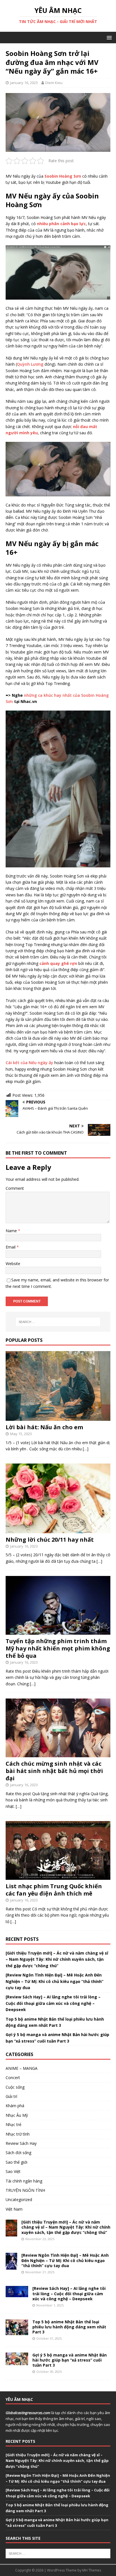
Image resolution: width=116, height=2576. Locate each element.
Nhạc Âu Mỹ (17, 2115)
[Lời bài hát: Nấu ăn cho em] (58, 1418)
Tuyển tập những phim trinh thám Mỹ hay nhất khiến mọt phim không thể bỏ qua (58, 1648)
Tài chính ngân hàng (24, 2181)
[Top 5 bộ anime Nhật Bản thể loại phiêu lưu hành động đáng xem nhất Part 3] (17, 2332)
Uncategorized (19, 2200)
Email (11, 1247)
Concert (13, 2078)
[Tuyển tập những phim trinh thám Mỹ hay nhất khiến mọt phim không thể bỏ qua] (58, 1631)
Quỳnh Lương (30, 364)
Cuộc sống (15, 2087)
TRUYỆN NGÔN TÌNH (25, 2190)
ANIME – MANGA (22, 2068)
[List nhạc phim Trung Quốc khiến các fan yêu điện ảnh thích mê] (58, 1877)
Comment (15, 1188)
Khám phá (15, 2106)
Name (12, 1231)
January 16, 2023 (24, 83)
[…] (86, 1449)
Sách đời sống (18, 2153)
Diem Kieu (54, 83)
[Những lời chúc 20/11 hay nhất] (58, 1530)
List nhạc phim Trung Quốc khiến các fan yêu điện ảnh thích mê (54, 1890)
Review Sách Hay (21, 2143)
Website (13, 1264)
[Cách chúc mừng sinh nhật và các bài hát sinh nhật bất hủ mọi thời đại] (58, 1754)
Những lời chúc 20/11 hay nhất (50, 1540)
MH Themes (92, 2570)
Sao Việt (13, 2171)
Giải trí (11, 2096)
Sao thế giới (16, 2162)
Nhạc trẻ (14, 2124)
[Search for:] (58, 1322)
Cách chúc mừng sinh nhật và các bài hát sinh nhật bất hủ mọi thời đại (54, 1771)
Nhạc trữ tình (18, 2134)
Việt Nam (14, 2209)
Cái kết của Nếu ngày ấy (29, 1063)
